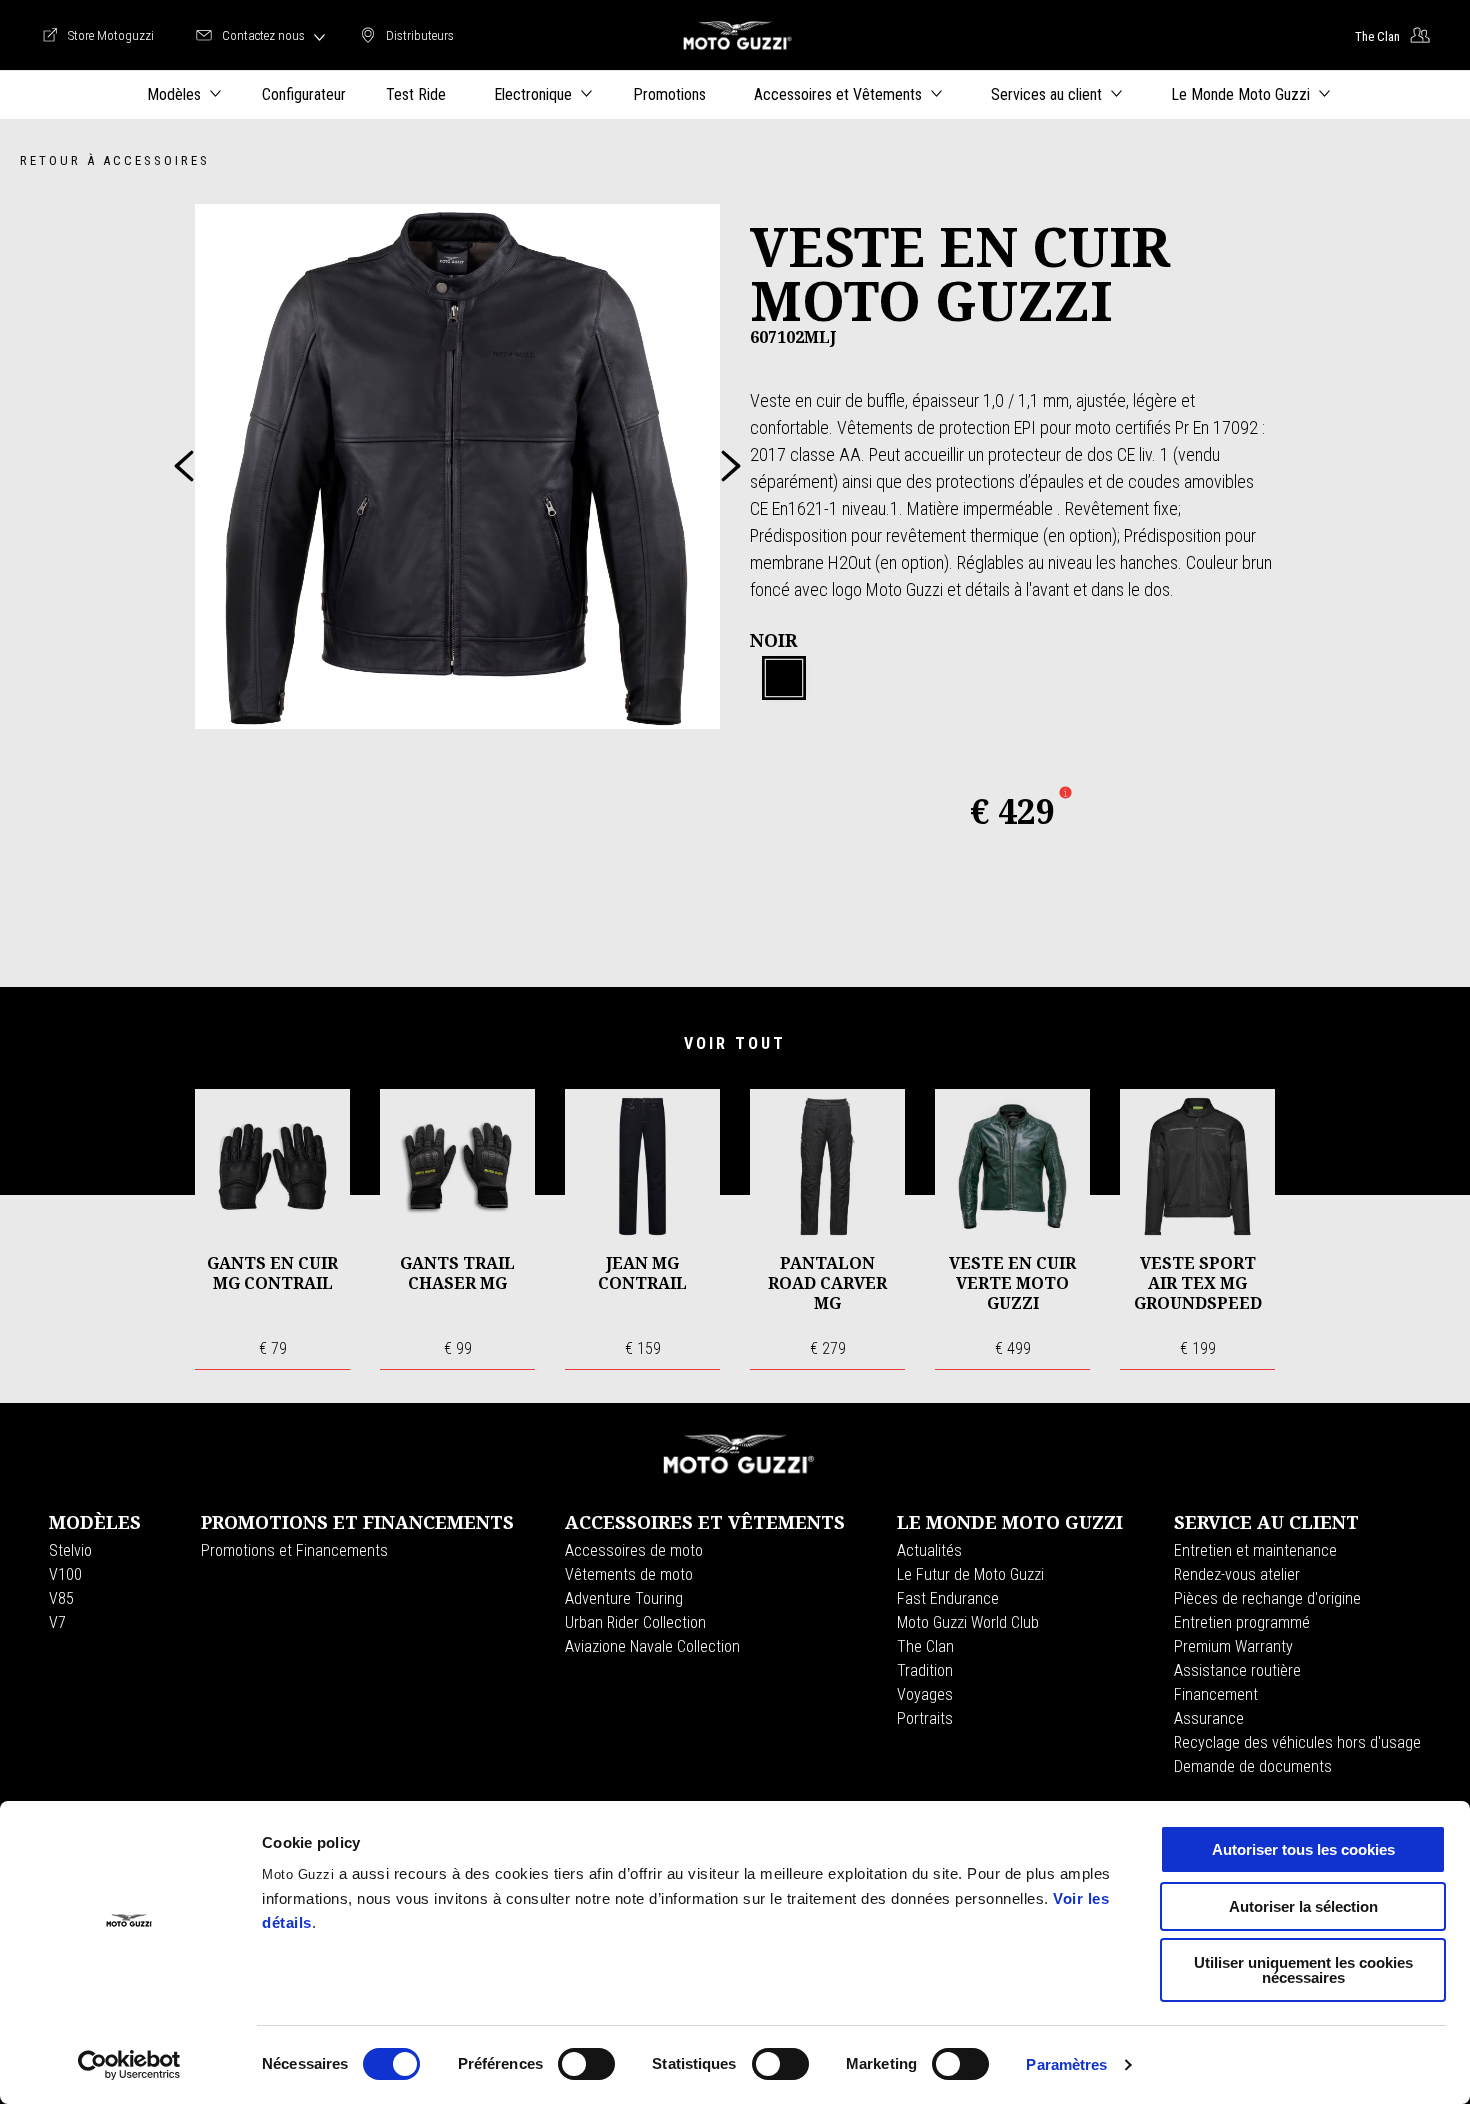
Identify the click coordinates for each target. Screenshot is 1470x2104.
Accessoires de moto (634, 1550)
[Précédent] (184, 466)
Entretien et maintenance (1255, 1550)
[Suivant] (731, 466)
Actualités (929, 1550)
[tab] (784, 679)
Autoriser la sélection (1303, 1906)
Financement (1216, 1694)
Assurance (1209, 1718)
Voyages (925, 1694)
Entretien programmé (1242, 1622)
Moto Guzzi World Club (968, 1622)
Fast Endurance (948, 1598)
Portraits (925, 1718)
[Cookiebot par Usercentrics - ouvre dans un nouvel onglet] (129, 2065)
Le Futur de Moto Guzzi (970, 1574)
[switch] (586, 2064)
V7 (57, 1622)
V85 (61, 1598)
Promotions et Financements (294, 1550)
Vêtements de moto (629, 1574)
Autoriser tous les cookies (1303, 1849)
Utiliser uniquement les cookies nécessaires (1303, 1970)
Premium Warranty (1233, 1646)
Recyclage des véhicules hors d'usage (1297, 1742)
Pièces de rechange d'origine (1267, 1598)
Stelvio (70, 1550)
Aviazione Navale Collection (652, 1646)
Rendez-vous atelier (1237, 1574)
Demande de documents (1253, 1766)
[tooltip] (784, 679)
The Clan (925, 1646)
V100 (65, 1574)
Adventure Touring (624, 1598)
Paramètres (1066, 2064)
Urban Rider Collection (635, 1622)
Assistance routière (1237, 1670)
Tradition (925, 1670)
